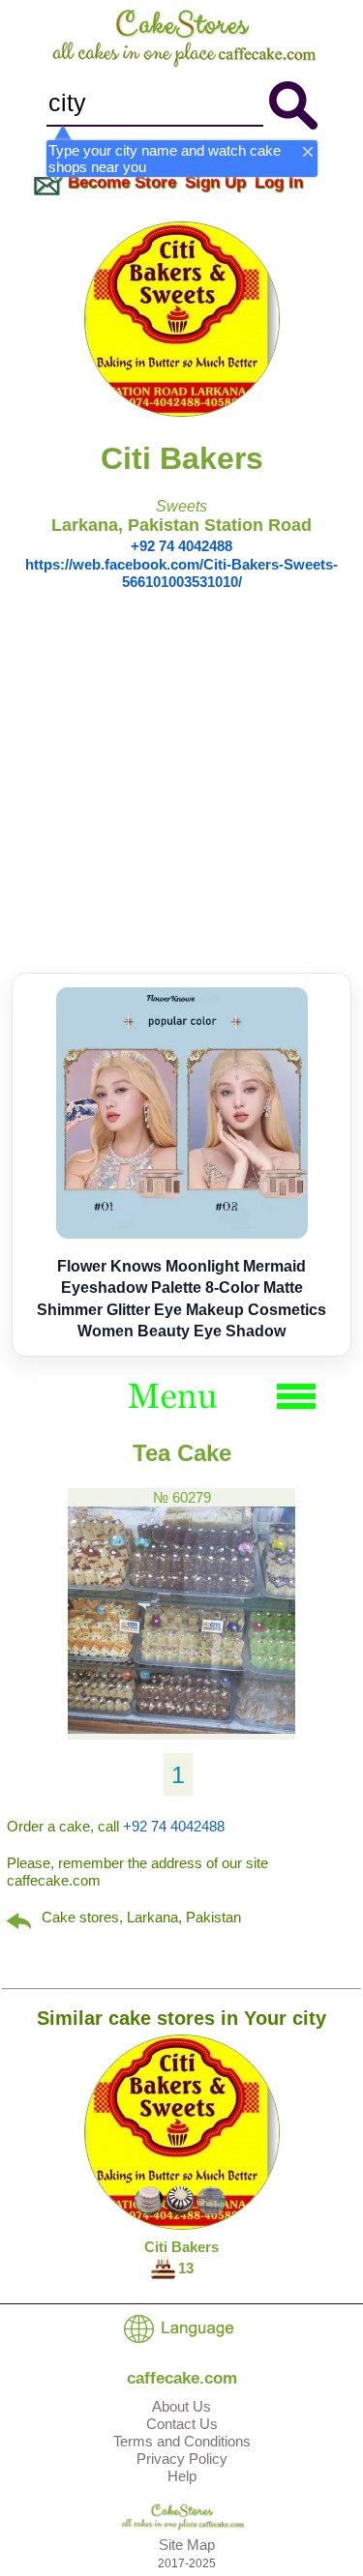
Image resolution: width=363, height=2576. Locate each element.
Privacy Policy (182, 2459)
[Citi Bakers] (182, 411)
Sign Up (215, 182)
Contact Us (182, 2424)
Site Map (187, 2545)
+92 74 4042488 (181, 546)
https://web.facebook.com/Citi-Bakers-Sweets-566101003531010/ (181, 573)
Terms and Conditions (182, 2441)
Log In (279, 182)
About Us (181, 2406)
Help (182, 2476)
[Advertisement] (181, 782)
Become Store (122, 182)
